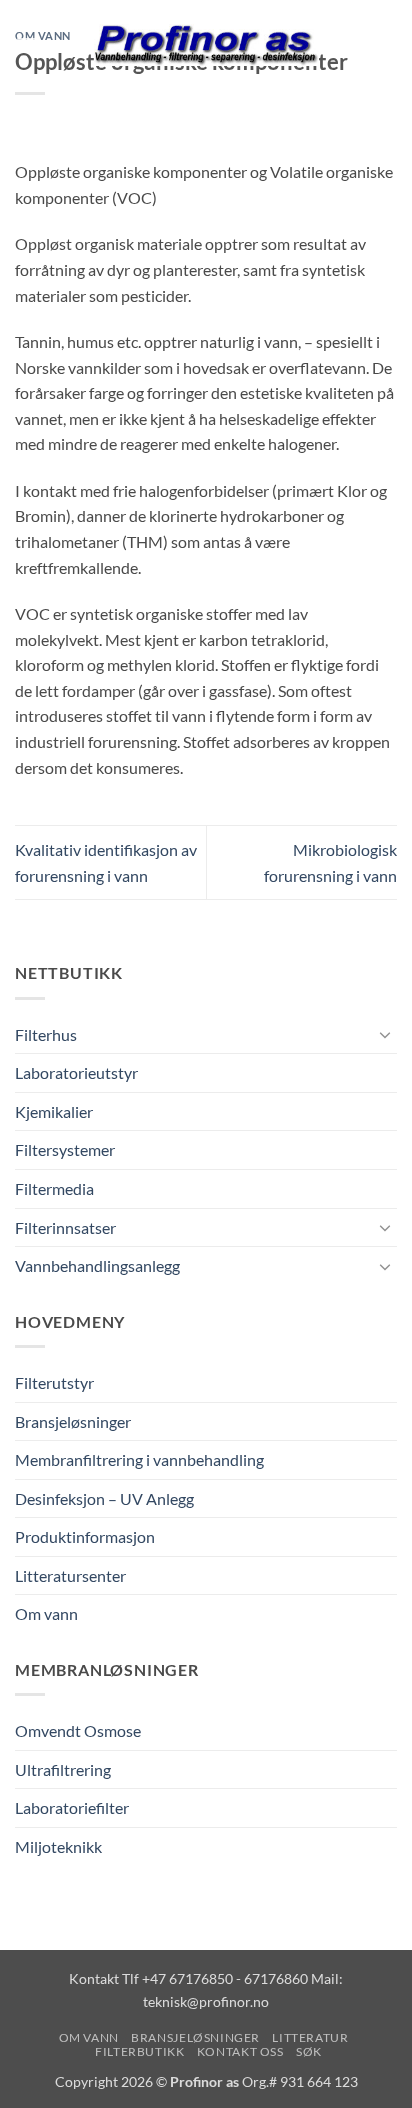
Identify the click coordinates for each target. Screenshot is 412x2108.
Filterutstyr (54, 1382)
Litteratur (310, 2037)
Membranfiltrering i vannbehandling (139, 1459)
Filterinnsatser (65, 1227)
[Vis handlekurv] (387, 45)
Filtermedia (54, 1188)
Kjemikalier (54, 1111)
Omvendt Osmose (78, 1730)
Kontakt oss (240, 2051)
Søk (309, 2051)
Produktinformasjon (85, 1536)
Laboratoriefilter (72, 1807)
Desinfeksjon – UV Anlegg (104, 1498)
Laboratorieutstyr (76, 1072)
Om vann (46, 1613)
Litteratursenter (70, 1575)
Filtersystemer (65, 1149)
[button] (27, 44)
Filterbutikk (139, 2051)
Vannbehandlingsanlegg (97, 1265)
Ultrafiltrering (63, 1769)
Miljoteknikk (58, 1846)
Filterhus (46, 1034)
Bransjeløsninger (73, 1421)
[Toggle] (385, 1034)
